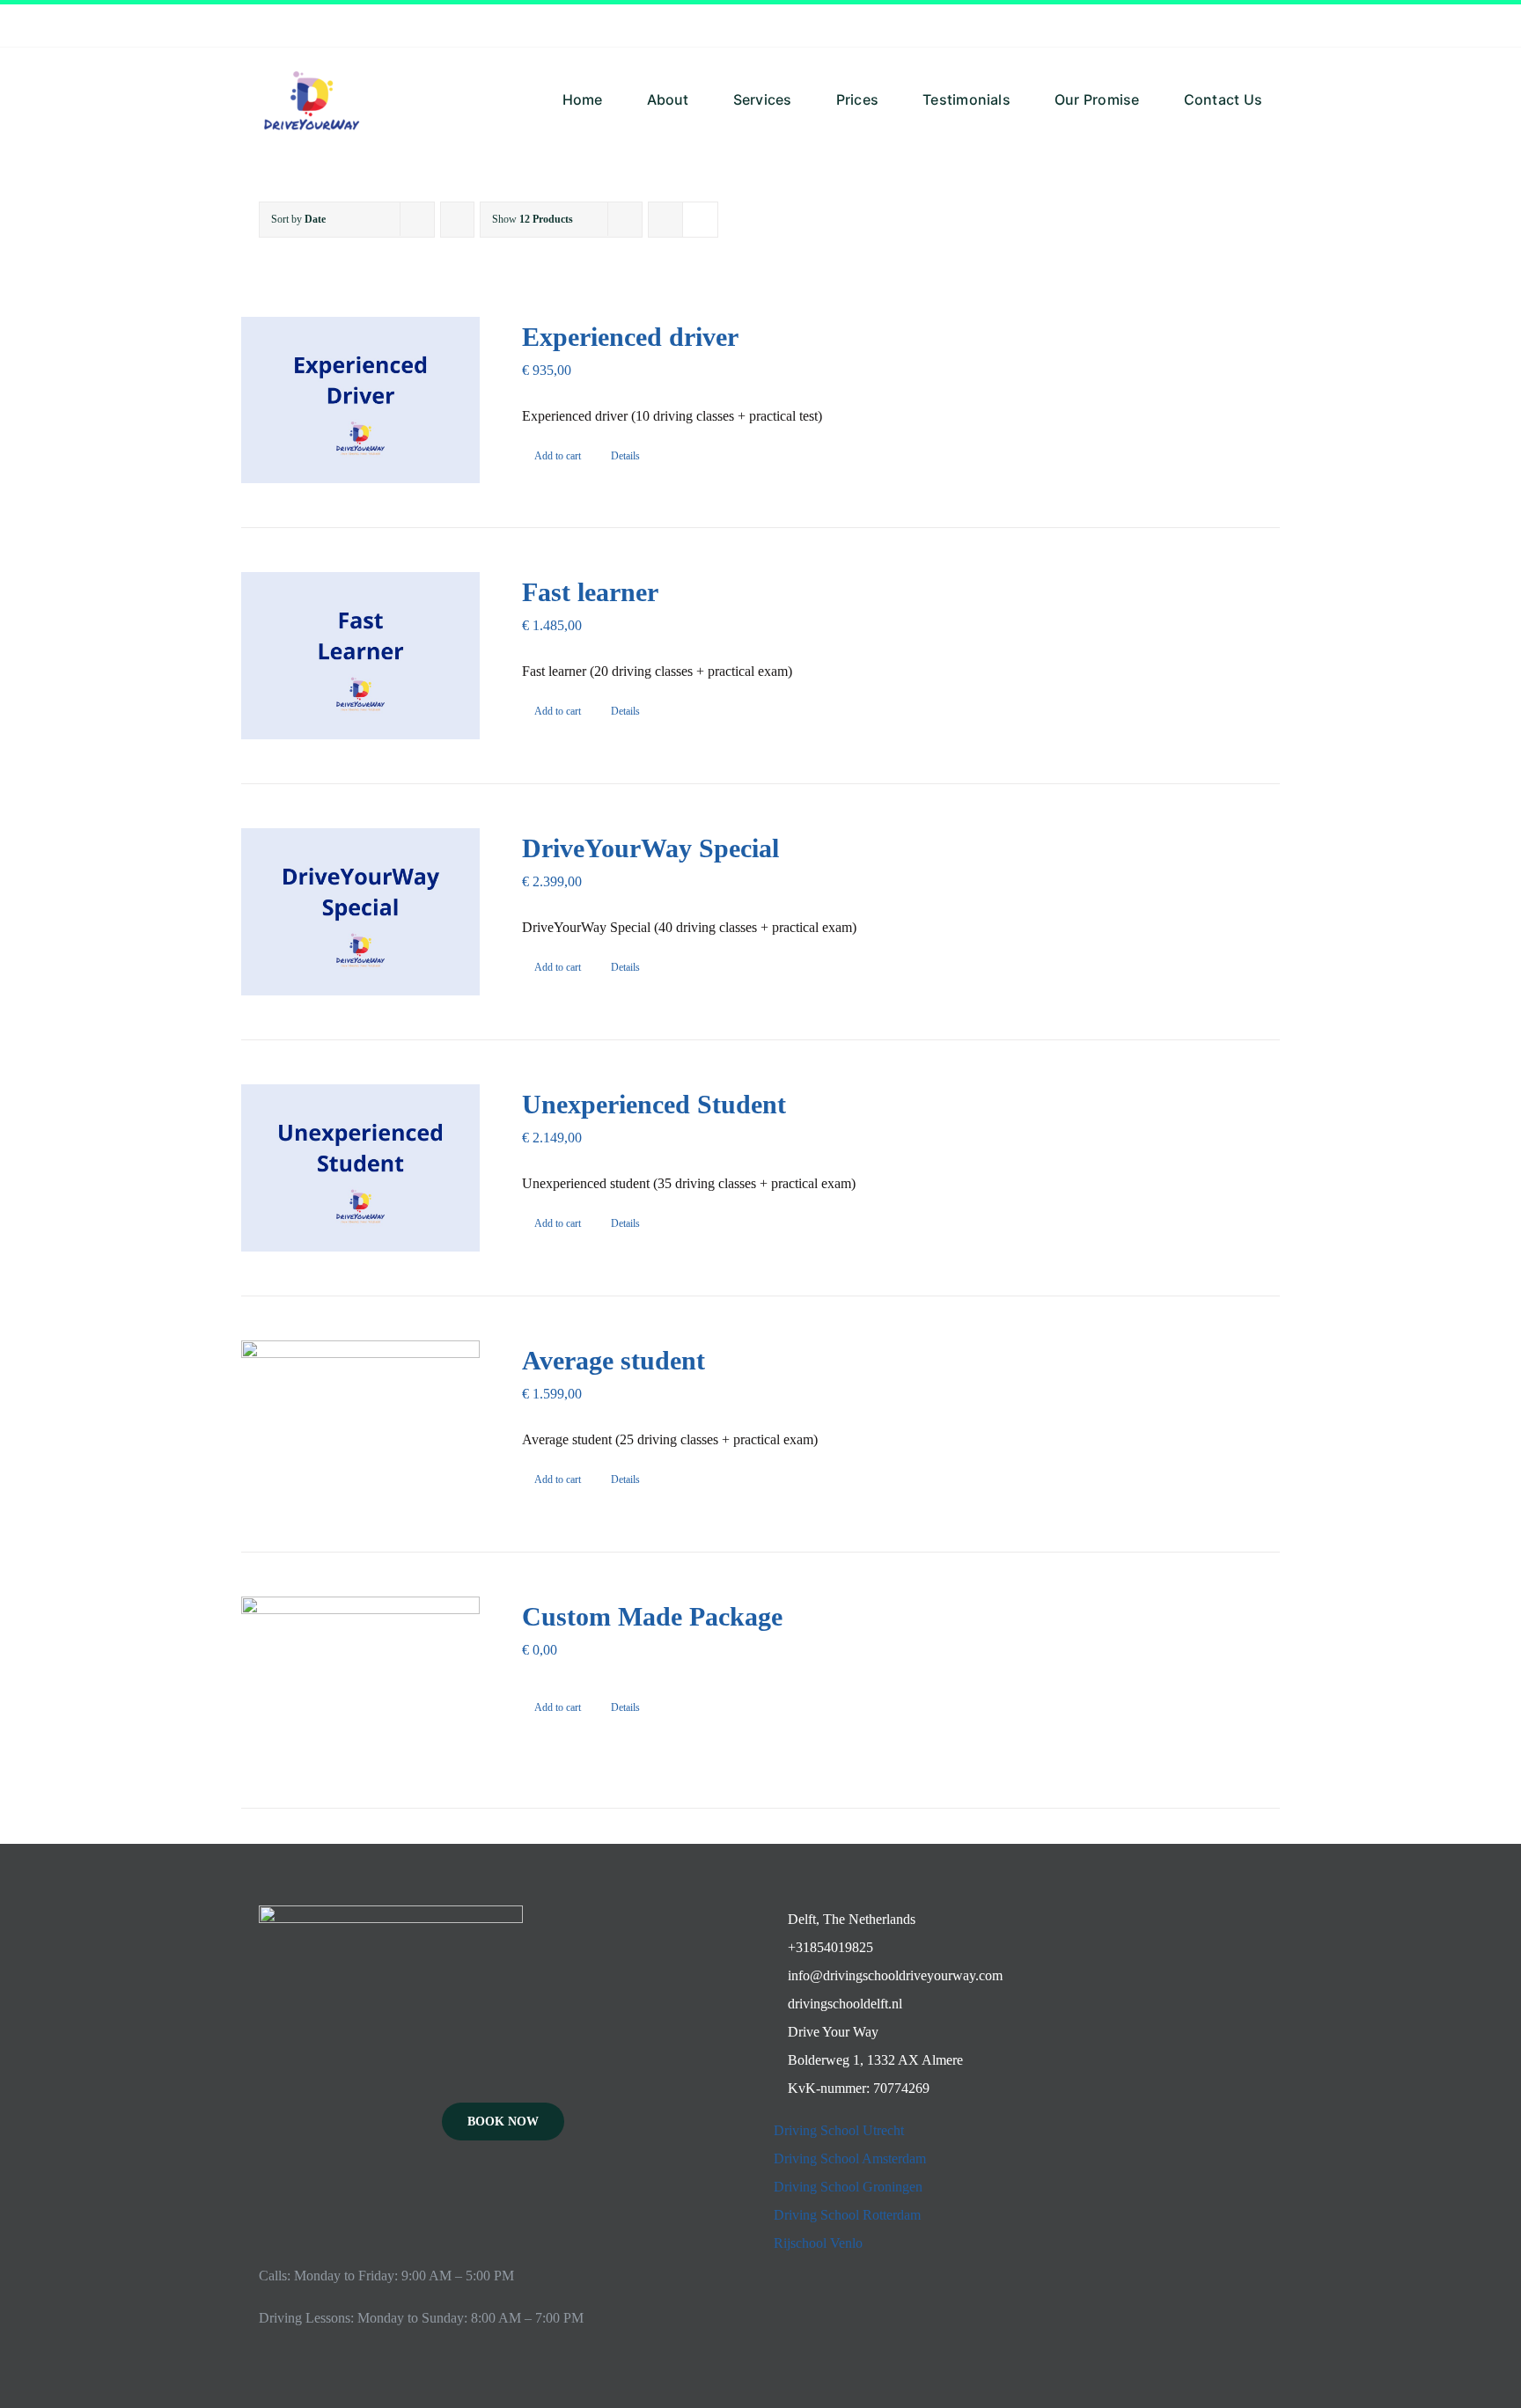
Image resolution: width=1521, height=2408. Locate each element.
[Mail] (527, 2199)
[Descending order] (457, 220)
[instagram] (1257, 26)
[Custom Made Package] (360, 1680)
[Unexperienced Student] (360, 1168)
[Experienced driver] (360, 400)
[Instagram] (480, 2199)
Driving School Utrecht (839, 2130)
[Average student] (360, 1424)
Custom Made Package (652, 1616)
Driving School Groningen (848, 2187)
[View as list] (700, 220)
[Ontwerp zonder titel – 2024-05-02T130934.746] (312, 54)
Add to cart (558, 456)
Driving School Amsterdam (850, 2158)
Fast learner (590, 592)
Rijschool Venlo (818, 2243)
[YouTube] (503, 2199)
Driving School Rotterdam (847, 2215)
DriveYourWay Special (650, 848)
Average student (614, 1360)
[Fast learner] (360, 656)
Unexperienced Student (654, 1104)
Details (625, 456)
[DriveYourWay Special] (360, 912)
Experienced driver (630, 337)
